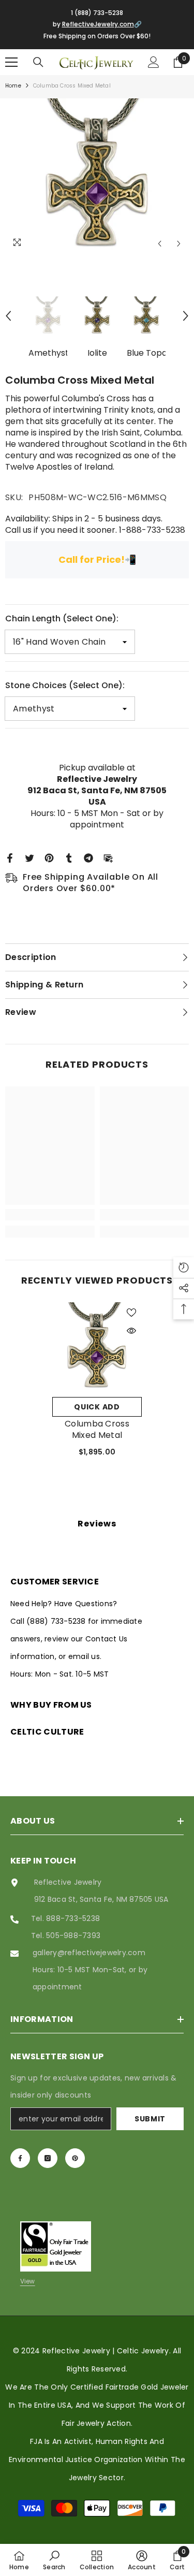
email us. (85, 1656)
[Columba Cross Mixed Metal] (97, 1347)
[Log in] (154, 62)
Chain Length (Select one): (62, 618)
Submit (150, 2119)
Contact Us (106, 1639)
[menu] (11, 62)
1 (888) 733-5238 (97, 13)
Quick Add (97, 1407)
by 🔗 (97, 24)
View (28, 2281)
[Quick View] (131, 1331)
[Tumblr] (69, 857)
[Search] (38, 62)
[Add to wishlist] (131, 1313)
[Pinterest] (49, 857)
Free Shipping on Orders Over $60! (97, 36)
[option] (97, 176)
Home (13, 86)
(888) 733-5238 (57, 1621)
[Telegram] (88, 857)
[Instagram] (48, 2158)
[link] (50, 1215)
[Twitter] (29, 857)
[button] (160, 244)
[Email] (108, 857)
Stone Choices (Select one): (65, 685)
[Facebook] (10, 857)
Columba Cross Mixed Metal (97, 1430)
